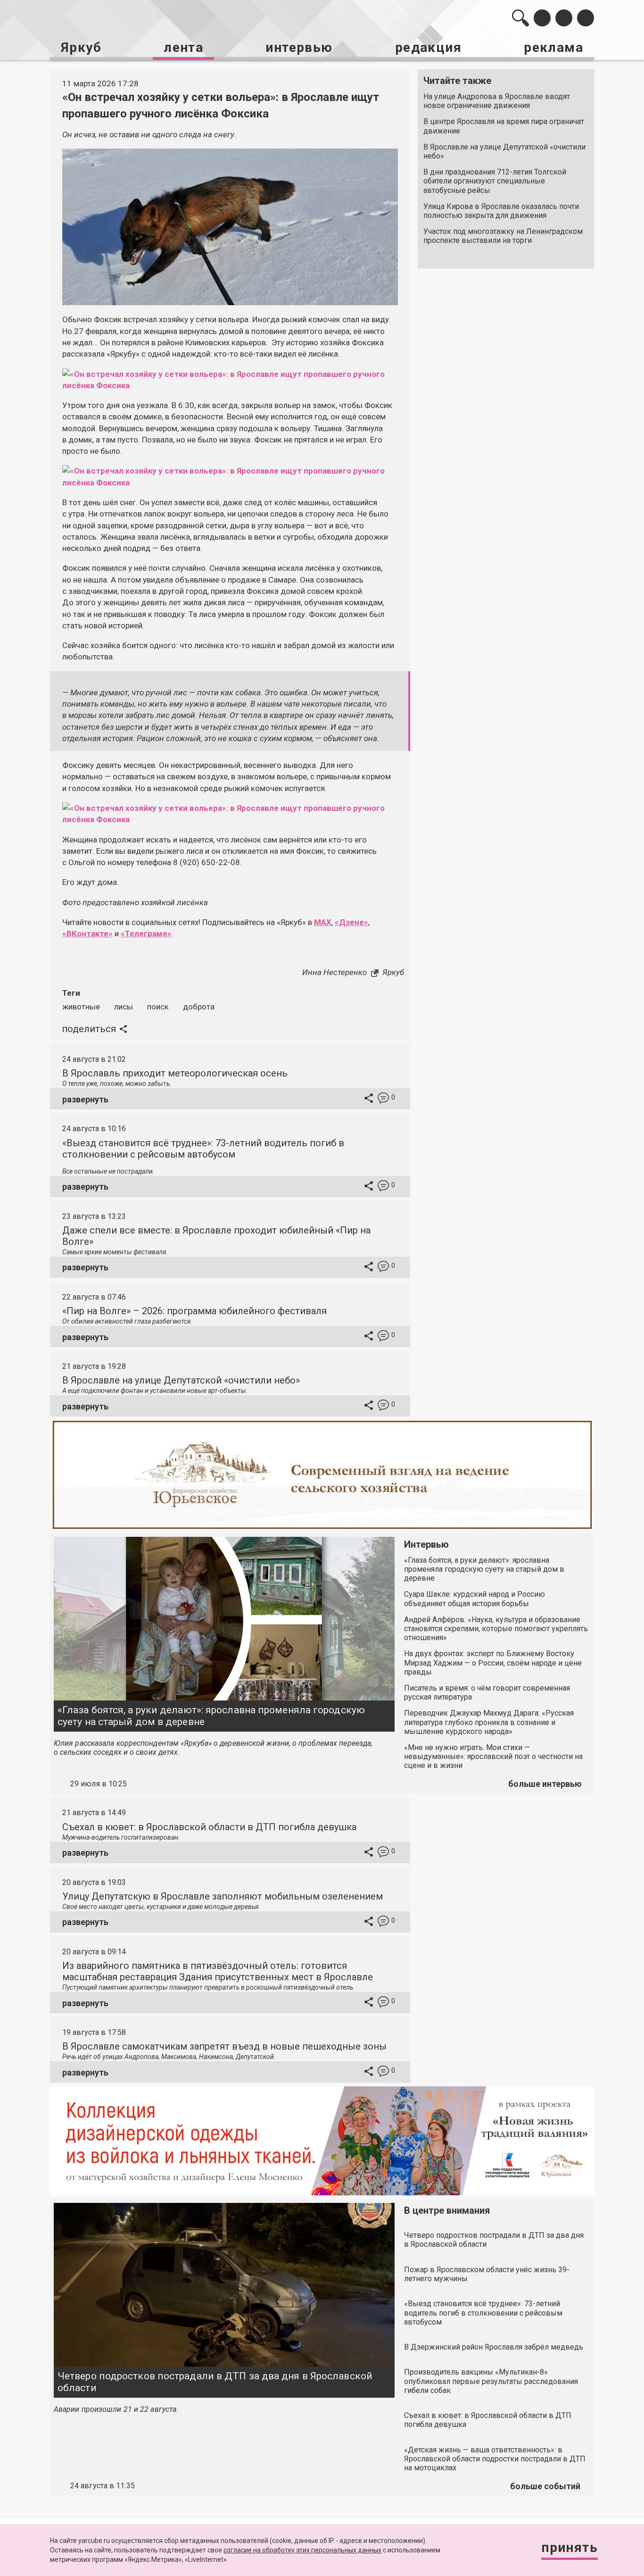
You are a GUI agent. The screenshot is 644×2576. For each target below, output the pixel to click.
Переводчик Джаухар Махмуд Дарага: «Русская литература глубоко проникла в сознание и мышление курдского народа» (489, 1722)
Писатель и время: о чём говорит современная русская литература (487, 1692)
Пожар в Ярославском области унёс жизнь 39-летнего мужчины (487, 2274)
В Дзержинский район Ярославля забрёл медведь (494, 2347)
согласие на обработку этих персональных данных (302, 2550)
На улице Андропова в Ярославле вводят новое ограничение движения (497, 101)
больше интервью (545, 1784)
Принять (570, 2547)
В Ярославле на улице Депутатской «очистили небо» (504, 151)
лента (183, 47)
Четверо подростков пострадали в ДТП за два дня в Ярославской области (215, 2382)
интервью (299, 47)
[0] (383, 1099)
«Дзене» (351, 922)
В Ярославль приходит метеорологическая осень (175, 1073)
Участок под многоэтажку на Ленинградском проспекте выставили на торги (503, 236)
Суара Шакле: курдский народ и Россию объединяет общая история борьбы (475, 1599)
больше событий (545, 2486)
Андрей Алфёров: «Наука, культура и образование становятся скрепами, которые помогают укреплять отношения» (496, 1629)
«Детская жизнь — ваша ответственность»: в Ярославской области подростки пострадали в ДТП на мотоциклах (495, 2459)
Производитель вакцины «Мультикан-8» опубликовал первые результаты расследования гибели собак (491, 2381)
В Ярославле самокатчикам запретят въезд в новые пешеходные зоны (224, 2046)
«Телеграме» (146, 934)
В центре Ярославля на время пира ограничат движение (504, 126)
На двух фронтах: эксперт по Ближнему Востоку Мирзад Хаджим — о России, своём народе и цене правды (493, 1663)
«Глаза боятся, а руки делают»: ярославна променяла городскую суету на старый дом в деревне (211, 1716)
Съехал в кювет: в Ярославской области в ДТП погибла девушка (209, 1827)
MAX (323, 922)
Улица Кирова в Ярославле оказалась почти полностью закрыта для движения (501, 211)
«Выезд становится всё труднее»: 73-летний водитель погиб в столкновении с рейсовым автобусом (203, 1149)
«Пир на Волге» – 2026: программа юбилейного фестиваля (194, 1311)
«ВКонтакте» (87, 934)
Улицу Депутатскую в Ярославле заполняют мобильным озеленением (223, 1896)
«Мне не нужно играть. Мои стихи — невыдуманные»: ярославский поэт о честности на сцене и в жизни (493, 1756)
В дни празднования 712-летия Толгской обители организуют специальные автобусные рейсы (495, 181)
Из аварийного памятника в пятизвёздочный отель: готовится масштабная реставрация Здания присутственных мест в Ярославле (218, 1971)
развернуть (85, 1099)
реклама (553, 47)
